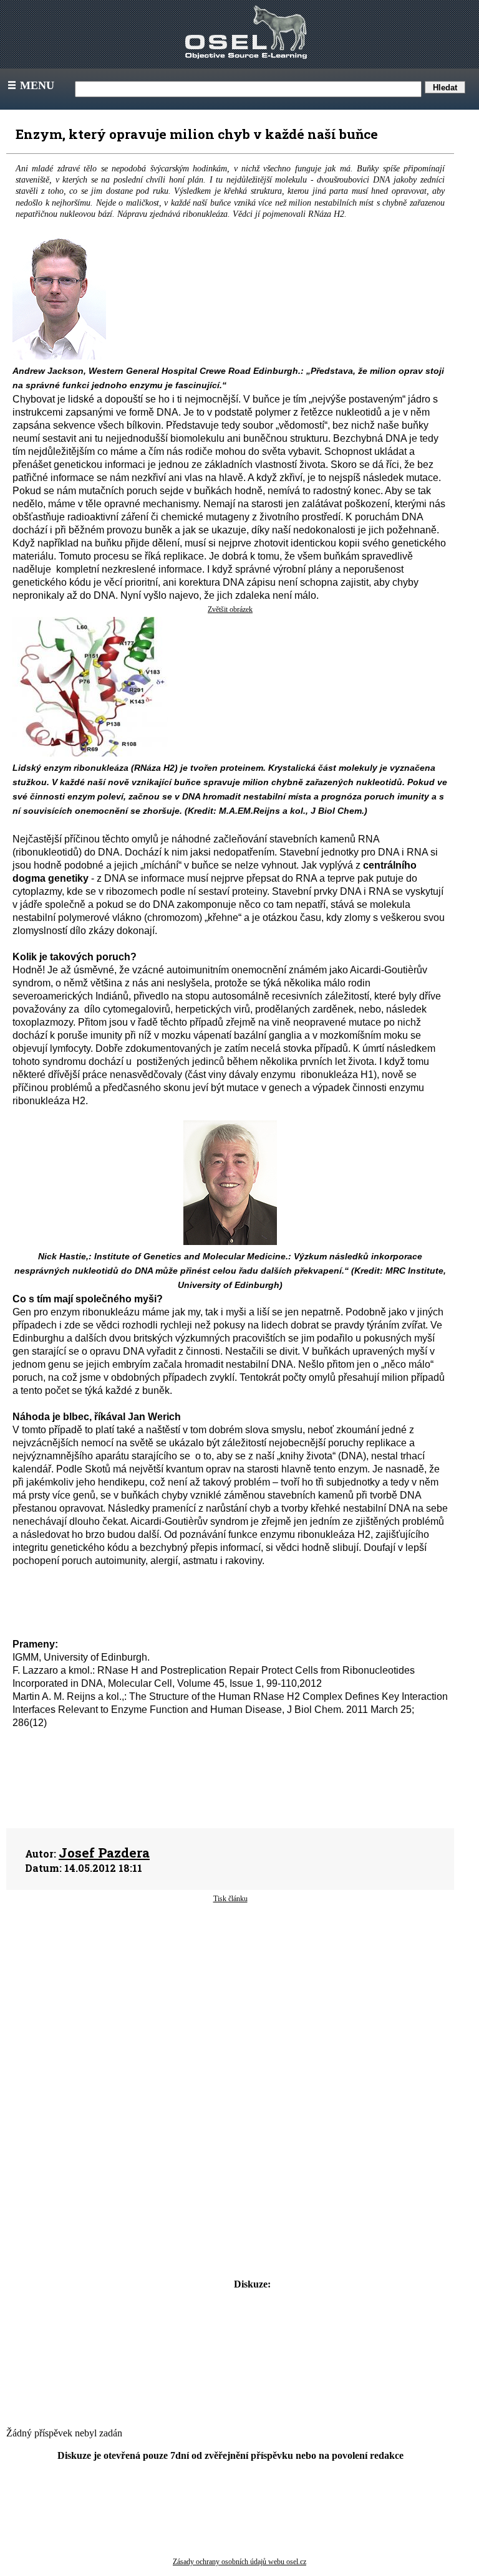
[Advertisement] (230, 2004)
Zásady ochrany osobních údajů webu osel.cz (239, 2562)
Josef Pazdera (104, 1853)
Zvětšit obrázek (230, 609)
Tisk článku (230, 1899)
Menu (30, 85)
